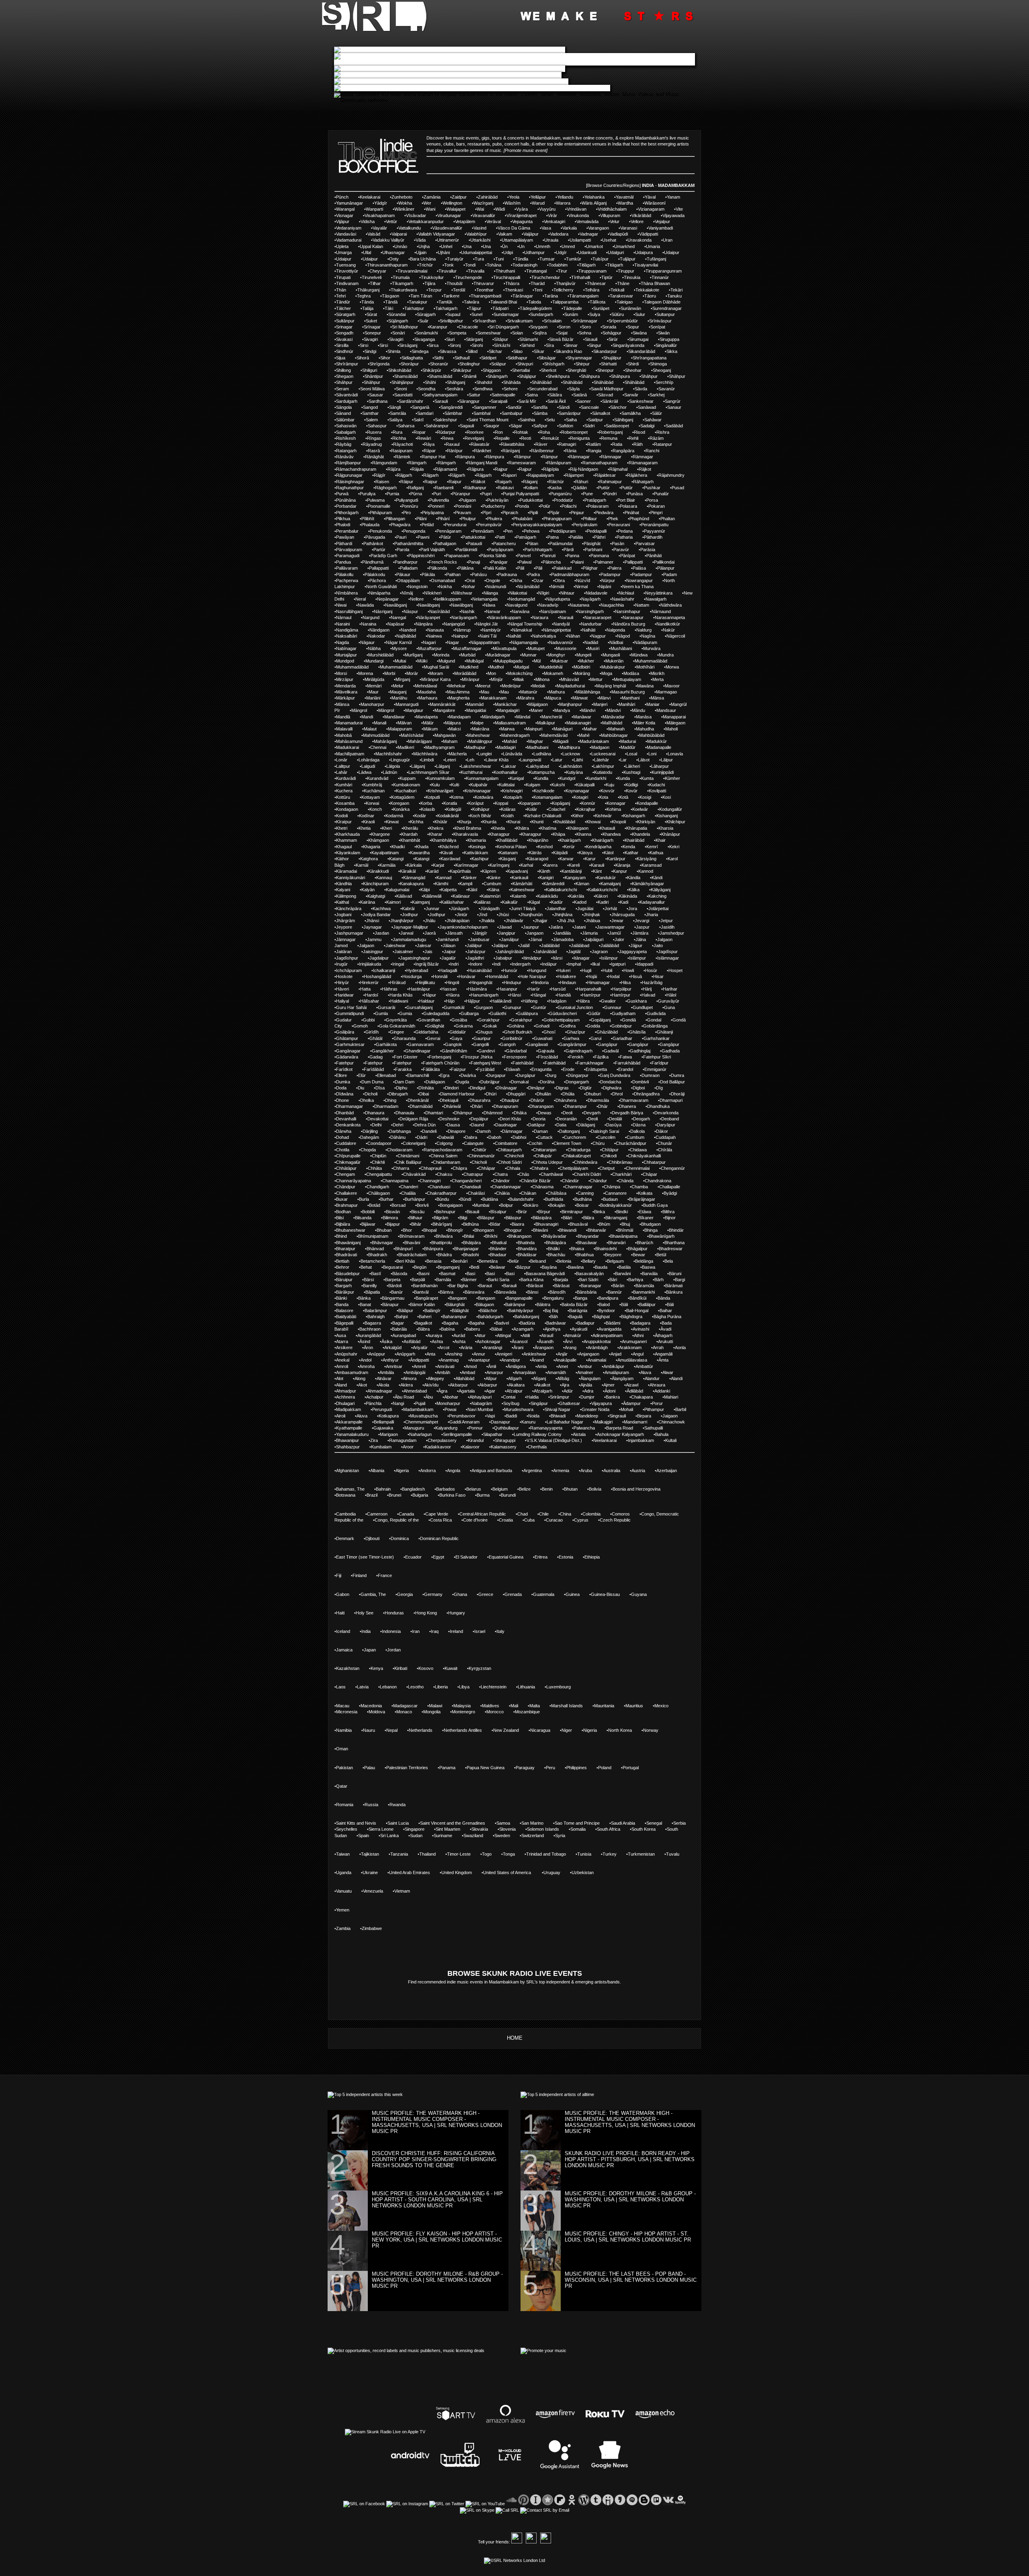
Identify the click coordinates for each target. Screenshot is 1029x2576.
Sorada (609, 327)
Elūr (362, 1075)
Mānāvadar (614, 717)
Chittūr (480, 1150)
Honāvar (467, 976)
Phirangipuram (558, 519)
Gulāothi (498, 1013)
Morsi (341, 673)
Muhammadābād (651, 661)
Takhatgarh (446, 308)
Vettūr (392, 222)
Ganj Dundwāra (615, 1075)
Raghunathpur (350, 488)
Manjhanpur (571, 704)
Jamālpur (510, 939)
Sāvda (641, 389)
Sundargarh (542, 314)
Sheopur (606, 370)
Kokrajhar (586, 809)
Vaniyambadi (661, 228)
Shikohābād (400, 370)
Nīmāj (407, 593)
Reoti (526, 438)
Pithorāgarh (347, 513)
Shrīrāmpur (347, 364)
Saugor (492, 426)
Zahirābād (488, 197)
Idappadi (645, 964)
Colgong (445, 1143)
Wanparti (374, 209)
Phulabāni (523, 519)
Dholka (367, 1100)
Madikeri (406, 747)
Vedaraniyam (349, 228)
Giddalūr (458, 1032)
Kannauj (384, 878)
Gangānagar (348, 1051)
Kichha (417, 822)
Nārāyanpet (429, 617)
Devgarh (592, 1113)
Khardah (409, 834)
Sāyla (574, 389)
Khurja (465, 822)
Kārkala (414, 865)
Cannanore (616, 1193)
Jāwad (505, 927)
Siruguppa (669, 339)
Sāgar (516, 426)
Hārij (647, 989)
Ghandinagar (418, 1051)
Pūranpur (461, 494)
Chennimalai (638, 1168)
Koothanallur (506, 772)
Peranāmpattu (655, 525)
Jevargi (642, 921)
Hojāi (592, 976)
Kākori (602, 896)
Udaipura (644, 252)
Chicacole (468, 327)
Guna (669, 1007)
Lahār (342, 772)
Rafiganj (416, 488)
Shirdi (633, 364)
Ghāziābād (607, 1032)
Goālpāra (345, 1032)
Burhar (387, 1199)
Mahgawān (445, 735)
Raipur (431, 482)
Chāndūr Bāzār (536, 1181)
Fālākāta (431, 1069)
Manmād (475, 704)
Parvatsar (645, 544)
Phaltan (668, 519)
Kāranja (623, 865)
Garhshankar (657, 1038)
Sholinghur (470, 364)
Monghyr (557, 655)
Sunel (477, 314)
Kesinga (478, 847)
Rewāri (424, 438)
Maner (537, 710)
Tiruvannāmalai (412, 271)
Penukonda (381, 531)
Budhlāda (554, 1199)
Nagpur (599, 636)
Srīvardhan (485, 321)
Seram (342, 389)
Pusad (678, 488)
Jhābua (593, 921)
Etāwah (513, 1069)
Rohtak (521, 432)
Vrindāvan (577, 209)
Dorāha (547, 1082)
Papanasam (457, 556)
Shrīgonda (379, 364)
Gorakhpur (489, 1020)
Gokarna (464, 1026)
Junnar (433, 909)
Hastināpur (419, 989)
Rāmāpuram (559, 463)
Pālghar (590, 568)
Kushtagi (632, 772)
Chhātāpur (346, 1168)
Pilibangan (395, 519)
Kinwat (392, 822)
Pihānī (444, 519)
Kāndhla (344, 884)
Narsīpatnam (553, 611)
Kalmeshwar (523, 890)
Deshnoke (449, 1119)
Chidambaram (447, 1162)
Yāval (650, 197)
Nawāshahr (623, 599)
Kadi (624, 902)
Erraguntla (541, 1069)
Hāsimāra (477, 989)
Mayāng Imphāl (611, 686)
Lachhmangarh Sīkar (429, 772)
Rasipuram (402, 451)
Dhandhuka (658, 1106)
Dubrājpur (490, 1082)
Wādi (500, 209)
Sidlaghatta (412, 358)
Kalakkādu (548, 896)
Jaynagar (373, 927)
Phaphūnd (639, 519)
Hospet (675, 970)
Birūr (522, 1212)
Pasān (618, 544)
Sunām (571, 314)
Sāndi (564, 407)
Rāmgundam (385, 463)
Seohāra (455, 389)
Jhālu (430, 921)
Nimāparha (380, 593)
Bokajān (557, 1205)
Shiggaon (492, 370)
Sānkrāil (610, 401)
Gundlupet (643, 1007)
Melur (398, 686)
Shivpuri (525, 364)
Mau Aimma (458, 692)
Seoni (401, 389)
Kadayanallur (652, 902)
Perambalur (347, 531)
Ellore (341, 1075)
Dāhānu (398, 1137)
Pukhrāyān (498, 500)
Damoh (484, 1131)
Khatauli (607, 828)
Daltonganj (569, 1131)
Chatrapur (473, 1174)
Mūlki (422, 661)
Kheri (387, 828)
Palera (615, 568)
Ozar (538, 580)
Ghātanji (665, 1032)
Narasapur (633, 617)
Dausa (453, 1125)
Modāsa (631, 673)
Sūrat (372, 314)
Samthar (370, 413)
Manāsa (644, 717)
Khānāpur (671, 834)
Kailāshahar (452, 902)
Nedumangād (522, 599)
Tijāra (430, 283)
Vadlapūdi (619, 234)
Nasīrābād (440, 611)
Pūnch (342, 197)
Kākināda (628, 896)
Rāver (541, 444)
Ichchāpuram (349, 970)
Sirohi (477, 345)
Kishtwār (603, 816)
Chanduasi (440, 1187)
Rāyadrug (372, 444)
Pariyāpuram (501, 550)
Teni (538, 290)
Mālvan (405, 723)
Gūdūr (594, 1013)
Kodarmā (394, 816)
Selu (550, 420)
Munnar (529, 655)
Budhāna (583, 1199)
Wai (480, 209)
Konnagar (616, 803)
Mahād (510, 741)
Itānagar (582, 958)
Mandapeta (427, 717)
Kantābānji (572, 871)
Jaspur (643, 927)
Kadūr (557, 902)
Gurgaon (484, 1007)
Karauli (598, 865)
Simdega (420, 351)
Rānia (571, 451)
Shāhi (430, 382)
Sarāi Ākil (557, 401)
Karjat (439, 865)
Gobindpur (622, 1026)
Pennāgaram (449, 531)
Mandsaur (666, 710)
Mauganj (398, 692)
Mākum (430, 729)
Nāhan (574, 636)
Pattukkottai (474, 537)
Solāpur (499, 364)
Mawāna (645, 686)
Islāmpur (609, 958)
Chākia (503, 1193)
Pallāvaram (347, 568)
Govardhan (429, 1020)
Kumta (647, 778)
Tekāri (676, 290)
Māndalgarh (493, 717)
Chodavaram (400, 1150)
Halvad (648, 995)
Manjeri (600, 704)
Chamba (640, 1187)
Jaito (658, 945)
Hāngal (539, 995)
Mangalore (445, 710)
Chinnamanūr (482, 1156)
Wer (427, 203)
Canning (586, 1193)
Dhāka (520, 1113)
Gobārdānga (655, 1026)
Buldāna (490, 1199)
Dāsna (639, 1125)
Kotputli (433, 797)
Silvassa (448, 351)
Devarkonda (666, 1113)
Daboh (495, 1137)
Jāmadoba (563, 939)
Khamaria (477, 840)
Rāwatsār (480, 444)
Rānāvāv (345, 457)
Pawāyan (345, 537)
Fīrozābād (548, 1057)
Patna (553, 537)
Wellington (452, 203)
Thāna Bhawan (655, 283)
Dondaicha (611, 1082)
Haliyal (342, 1001)
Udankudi (587, 252)
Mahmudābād (376, 735)
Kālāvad (404, 896)
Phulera (495, 519)
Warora (563, 203)
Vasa (546, 228)
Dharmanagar (349, 1106)
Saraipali (499, 401)
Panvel (524, 556)
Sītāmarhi (529, 339)
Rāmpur (523, 457)
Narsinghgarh (590, 611)
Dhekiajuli (449, 1100)
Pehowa (532, 531)
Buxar (342, 1199)
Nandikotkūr (668, 624)
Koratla (450, 803)
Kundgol (567, 778)
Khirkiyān (646, 822)
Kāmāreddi (554, 884)
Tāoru (650, 296)
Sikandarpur (605, 351)
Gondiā (629, 1020)
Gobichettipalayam (562, 1020)
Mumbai (482, 1205)
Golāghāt (435, 1026)
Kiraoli (369, 822)
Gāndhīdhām (454, 1051)
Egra (445, 1075)
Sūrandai (397, 314)
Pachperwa (347, 580)
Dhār (603, 1106)
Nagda (342, 642)
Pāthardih (653, 537)
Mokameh (553, 673)
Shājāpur (528, 376)
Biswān (393, 1212)
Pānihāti (654, 556)
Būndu (443, 1199)
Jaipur (450, 952)
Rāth (638, 444)
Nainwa (435, 636)
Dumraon (651, 1075)
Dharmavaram (634, 1100)
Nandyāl (562, 624)
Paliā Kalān (495, 568)
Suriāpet (601, 308)
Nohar (469, 587)
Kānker (470, 878)
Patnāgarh (526, 537)
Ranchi (652, 451)
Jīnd (483, 915)
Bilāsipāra (542, 1218)
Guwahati (543, 1038)
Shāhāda (512, 382)
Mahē (584, 735)
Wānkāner (404, 209)
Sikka (672, 351)
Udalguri (616, 252)
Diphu (402, 1088)
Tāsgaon (390, 296)
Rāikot (479, 482)
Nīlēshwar (462, 593)
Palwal (525, 562)
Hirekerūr (369, 982)
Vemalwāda (587, 222)
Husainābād (480, 970)
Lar (623, 760)
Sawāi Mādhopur (607, 389)
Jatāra (557, 927)
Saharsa (406, 426)
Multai (400, 661)
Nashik (468, 611)
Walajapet (456, 209)
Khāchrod (449, 847)
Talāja (368, 308)
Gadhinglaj (640, 1051)
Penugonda (414, 531)
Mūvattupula (505, 648)
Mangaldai (476, 710)
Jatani (580, 927)
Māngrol (359, 710)
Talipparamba (565, 302)
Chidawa (638, 1150)
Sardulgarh (347, 401)
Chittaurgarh (510, 1150)
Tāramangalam (584, 296)
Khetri (342, 828)
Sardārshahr (411, 401)
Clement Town (567, 1143)
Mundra (666, 655)
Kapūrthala (460, 871)
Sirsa (434, 345)
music (495, 150)
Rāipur (407, 482)
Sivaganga (425, 339)
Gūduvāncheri (563, 1013)
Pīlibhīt (368, 519)
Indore (476, 964)
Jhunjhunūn (531, 915)
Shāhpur (649, 376)
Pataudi (475, 544)
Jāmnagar (346, 939)
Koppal (501, 803)
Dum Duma (372, 1082)
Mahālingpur (481, 741)
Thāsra (512, 283)
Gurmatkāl (454, 1007)
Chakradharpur (442, 1193)
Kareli (574, 865)
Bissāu (418, 1212)
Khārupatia (637, 828)
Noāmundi (496, 587)
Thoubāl (454, 283)
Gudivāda (656, 1013)
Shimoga (658, 364)
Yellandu (565, 197)
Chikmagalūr (348, 1162)
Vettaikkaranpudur (426, 222)
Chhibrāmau (620, 1162)
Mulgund (447, 661)
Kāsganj (508, 859)
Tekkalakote (647, 290)
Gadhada (671, 1051)
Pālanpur (666, 568)
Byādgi (670, 1193)
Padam (670, 574)
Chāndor (501, 1181)
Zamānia (432, 197)
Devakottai (378, 1119)
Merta (658, 679)
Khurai (514, 822)
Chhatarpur (655, 1162)
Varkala (570, 228)
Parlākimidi (467, 550)
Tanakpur (418, 302)
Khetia (365, 828)
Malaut (370, 729)
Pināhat (632, 513)
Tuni (499, 259)
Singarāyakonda (628, 345)
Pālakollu (345, 574)
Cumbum (492, 884)
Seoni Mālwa (372, 389)
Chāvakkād (414, 1174)
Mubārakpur (613, 667)
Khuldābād (565, 822)
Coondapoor (379, 1143)
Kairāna (368, 902)
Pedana (625, 531)
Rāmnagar (579, 457)
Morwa (672, 667)
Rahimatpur (611, 482)
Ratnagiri (567, 444)
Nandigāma (347, 630)
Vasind (480, 228)
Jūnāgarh (460, 909)
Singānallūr (666, 345)
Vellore (637, 222)
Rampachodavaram (443, 1150)
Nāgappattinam (485, 642)
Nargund (371, 617)
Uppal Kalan (371, 246)
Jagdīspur (668, 952)
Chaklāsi (476, 1193)
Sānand (343, 413)
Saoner (584, 401)
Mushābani (621, 648)
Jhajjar (541, 921)
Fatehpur (345, 1063)
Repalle (502, 438)
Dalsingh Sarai (605, 1131)
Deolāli (615, 1119)
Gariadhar (622, 1038)
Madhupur (476, 747)
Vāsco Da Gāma (514, 228)
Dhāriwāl (452, 1106)
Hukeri (564, 970)
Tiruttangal (536, 271)
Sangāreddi (452, 407)
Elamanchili (418, 1075)
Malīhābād (612, 723)
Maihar (590, 729)
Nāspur (411, 611)
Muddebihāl (551, 667)
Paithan (453, 574)
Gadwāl (611, 1051)
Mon (492, 673)
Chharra (401, 1168)
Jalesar (424, 945)
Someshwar (489, 333)
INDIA (648, 185)
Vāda (421, 240)
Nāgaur (367, 642)
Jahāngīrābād (510, 952)
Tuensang (346, 265)
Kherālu (411, 828)
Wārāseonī (655, 203)
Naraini (343, 624)
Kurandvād (378, 778)
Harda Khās (401, 995)
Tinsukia (632, 277)
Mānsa (657, 698)
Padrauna (507, 574)
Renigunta (580, 438)
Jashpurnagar (350, 933)
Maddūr (628, 747)
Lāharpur (660, 766)
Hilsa (626, 982)
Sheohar (633, 370)
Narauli (566, 617)
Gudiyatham (624, 1013)
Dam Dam (405, 1082)
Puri (437, 494)
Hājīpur (473, 1001)
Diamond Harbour (457, 1094)
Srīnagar (372, 327)
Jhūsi (504, 915)
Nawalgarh (656, 599)
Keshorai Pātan (512, 847)
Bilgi (463, 1218)
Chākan (529, 1193)
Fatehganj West (486, 1063)
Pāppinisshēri (421, 556)
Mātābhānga (588, 692)
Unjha (424, 246)
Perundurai (456, 525)
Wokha (405, 203)
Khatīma (548, 828)
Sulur (640, 314)
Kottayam (371, 797)
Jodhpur (410, 915)
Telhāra (592, 290)
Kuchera (344, 791)
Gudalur (344, 1020)
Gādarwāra (347, 1057)
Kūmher (672, 778)
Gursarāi (386, 1007)
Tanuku (674, 296)
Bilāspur (513, 1218)
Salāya (396, 420)
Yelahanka (594, 197)
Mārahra (526, 698)
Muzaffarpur (430, 648)
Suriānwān (631, 308)
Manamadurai (349, 723)
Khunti (537, 822)
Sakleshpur (446, 420)
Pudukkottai (531, 500)
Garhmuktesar (350, 1044)
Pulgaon (468, 500)
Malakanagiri (579, 723)
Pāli (521, 568)
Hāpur (430, 995)
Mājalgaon (538, 704)
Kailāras (483, 902)
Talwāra (471, 302)
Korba (426, 803)
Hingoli (453, 982)
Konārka (401, 809)
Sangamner (485, 407)
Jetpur (667, 921)
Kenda (629, 847)
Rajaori (510, 475)
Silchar (495, 351)
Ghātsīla (637, 1032)
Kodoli (342, 816)
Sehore (511, 389)
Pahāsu (479, 574)
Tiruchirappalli (507, 277)
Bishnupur (446, 1212)
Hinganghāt (481, 982)
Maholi (671, 729)
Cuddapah (666, 1137)
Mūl (537, 661)
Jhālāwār (514, 921)
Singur (595, 345)
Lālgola (393, 766)
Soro (586, 327)
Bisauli (473, 1212)
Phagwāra (401, 525)
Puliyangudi (407, 500)
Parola (403, 550)
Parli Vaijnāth (433, 550)
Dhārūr (537, 1100)
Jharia (652, 915)
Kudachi (657, 785)
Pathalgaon (445, 544)
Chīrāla (665, 1150)
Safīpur (540, 426)
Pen (509, 531)
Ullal (367, 252)
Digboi (639, 1088)
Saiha (571, 420)
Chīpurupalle (348, 1156)
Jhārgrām (345, 921)
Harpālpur (622, 989)
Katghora (369, 859)
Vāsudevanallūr (447, 228)
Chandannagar (506, 1187)
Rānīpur (455, 451)
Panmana (600, 556)
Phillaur (590, 519)
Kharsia (666, 828)
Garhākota (386, 1044)
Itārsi (558, 958)
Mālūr (428, 723)
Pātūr (446, 537)
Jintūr (462, 915)
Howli (629, 970)
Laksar (509, 766)
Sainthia (527, 420)
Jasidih (668, 927)
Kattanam (508, 853)
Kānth (545, 871)
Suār (424, 321)
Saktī (419, 420)
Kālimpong (346, 896)
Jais (428, 952)
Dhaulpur (510, 1100)
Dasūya (614, 1125)
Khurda (489, 822)
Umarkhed (624, 246)
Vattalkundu (410, 228)
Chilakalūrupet (577, 1156)
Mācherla (458, 754)
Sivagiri (371, 339)
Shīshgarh (554, 364)
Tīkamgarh (403, 283)
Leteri (450, 760)
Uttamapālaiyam (517, 240)
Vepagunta (522, 222)
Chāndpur (346, 1187)
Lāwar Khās (497, 760)
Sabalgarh (346, 432)
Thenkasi (514, 290)
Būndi (466, 1199)
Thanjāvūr (566, 283)
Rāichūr (556, 482)
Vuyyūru (547, 209)
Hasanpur (508, 989)
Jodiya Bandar (377, 915)
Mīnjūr (497, 679)
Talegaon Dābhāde (662, 302)
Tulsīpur (601, 259)
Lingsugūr (400, 760)
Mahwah (616, 729)
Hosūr (651, 970)
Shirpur (583, 364)
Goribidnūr (512, 1038)
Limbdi (427, 760)
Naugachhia (612, 605)
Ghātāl (376, 1038)
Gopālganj (601, 1020)
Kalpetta (449, 890)
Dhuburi (593, 1094)
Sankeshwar (641, 401)
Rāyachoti (403, 444)
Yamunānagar (349, 203)
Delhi (377, 1125)
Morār (412, 673)
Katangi (396, 859)
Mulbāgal (475, 661)
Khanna (584, 834)
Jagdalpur (379, 958)
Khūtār (441, 822)
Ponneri (437, 506)
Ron (499, 432)
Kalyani (343, 890)
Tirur (563, 271)
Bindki (622, 1212)
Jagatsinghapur (415, 958)
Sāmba (541, 413)
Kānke (494, 878)
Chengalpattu (379, 1174)
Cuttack (545, 1137)
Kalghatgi (376, 896)
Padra (534, 574)
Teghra (364, 296)
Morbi (390, 673)
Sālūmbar (345, 420)
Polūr (545, 506)
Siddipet (489, 358)
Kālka (634, 890)
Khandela (641, 834)
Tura (479, 259)
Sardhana (378, 401)
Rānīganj (511, 451)
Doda (341, 1088)
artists (683, 144)
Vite (679, 209)
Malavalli (344, 729)
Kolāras (508, 809)
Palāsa (639, 568)
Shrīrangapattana (650, 358)
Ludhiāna (542, 754)
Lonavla (675, 754)
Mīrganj (403, 679)
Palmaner (604, 562)
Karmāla (387, 865)
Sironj (455, 345)
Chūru (599, 1143)
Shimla (394, 351)
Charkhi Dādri (587, 1174)
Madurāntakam (594, 741)
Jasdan (382, 933)
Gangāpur (608, 1044)
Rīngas (374, 438)
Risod (640, 432)
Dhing (391, 1100)
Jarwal (407, 933)
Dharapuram (506, 1106)
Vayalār (380, 228)
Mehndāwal (426, 686)
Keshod (545, 847)
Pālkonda (438, 568)
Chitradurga (579, 1150)
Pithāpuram (381, 513)
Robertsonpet (574, 432)
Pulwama (376, 500)
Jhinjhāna (563, 915)
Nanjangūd (454, 624)
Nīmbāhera (347, 593)
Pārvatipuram (349, 550)
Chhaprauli (431, 1168)
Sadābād (674, 426)
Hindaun (568, 982)
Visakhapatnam (380, 215)
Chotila (343, 1150)
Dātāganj (586, 1125)
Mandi (367, 717)
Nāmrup (463, 630)
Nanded (408, 630)
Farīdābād (374, 1069)
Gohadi (542, 1026)
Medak (539, 686)
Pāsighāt (592, 544)
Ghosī (549, 1032)
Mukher (587, 661)
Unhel (447, 246)
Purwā (342, 494)
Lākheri (633, 766)
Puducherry (494, 506)
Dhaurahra (480, 1100)
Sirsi (364, 345)
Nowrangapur (640, 580)
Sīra (550, 345)
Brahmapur (347, 1205)
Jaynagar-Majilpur (411, 927)
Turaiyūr (455, 259)
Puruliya (368, 494)
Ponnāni (463, 506)
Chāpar (650, 1174)
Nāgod (623, 636)
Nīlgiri (544, 593)
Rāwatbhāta (512, 444)
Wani (430, 209)
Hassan (449, 989)
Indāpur (549, 964)
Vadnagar (589, 234)
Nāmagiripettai (557, 630)
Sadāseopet (617, 426)
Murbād (468, 655)
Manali (380, 723)
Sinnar (571, 345)
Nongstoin (418, 587)
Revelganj (474, 438)
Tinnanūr (660, 277)
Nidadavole (596, 593)
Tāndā (391, 302)
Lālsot (644, 760)
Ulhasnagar (394, 252)
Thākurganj (368, 290)
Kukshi (558, 785)
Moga (607, 673)
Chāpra (460, 1168)
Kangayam (575, 878)
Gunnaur (613, 1007)
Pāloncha (552, 562)
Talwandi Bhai (504, 302)
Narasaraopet (598, 617)
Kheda (499, 828)
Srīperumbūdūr (623, 321)
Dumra (677, 1075)
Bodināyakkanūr (616, 1205)
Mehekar (457, 686)
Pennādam (483, 531)
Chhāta (375, 1168)
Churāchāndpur (631, 1143)
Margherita (459, 698)
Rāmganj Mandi (482, 463)
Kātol (609, 853)
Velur (615, 222)
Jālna (641, 939)
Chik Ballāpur (409, 1162)
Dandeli (429, 1131)
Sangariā (421, 407)
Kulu (436, 785)
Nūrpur (608, 580)
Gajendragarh (579, 1051)
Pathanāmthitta (409, 544)
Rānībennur (542, 451)
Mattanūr (529, 692)
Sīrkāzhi (502, 345)
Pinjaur (577, 513)
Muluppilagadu (509, 661)
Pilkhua (343, 519)
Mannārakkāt (443, 704)
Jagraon (600, 952)
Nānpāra (424, 624)
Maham (450, 741)
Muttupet (536, 648)
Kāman (582, 884)
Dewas (545, 1113)
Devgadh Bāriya (627, 1113)
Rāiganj (530, 482)
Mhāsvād (570, 679)
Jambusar (480, 939)
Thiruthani (505, 271)
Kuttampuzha (542, 772)
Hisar (658, 976)
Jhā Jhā (567, 921)
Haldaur (427, 1001)
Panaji (474, 562)
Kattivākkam (476, 853)
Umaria (653, 246)
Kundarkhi (596, 778)
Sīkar (539, 351)
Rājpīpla (551, 469)
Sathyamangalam (441, 395)
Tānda (368, 302)
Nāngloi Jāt (487, 624)
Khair (661, 840)
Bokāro (531, 1205)
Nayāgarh (591, 599)
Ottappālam (408, 580)
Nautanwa (579, 605)
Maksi (455, 729)
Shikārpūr (432, 370)
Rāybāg (344, 444)
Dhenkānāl (418, 1100)
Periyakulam (585, 525)
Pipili (534, 513)
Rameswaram (522, 463)
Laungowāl (531, 760)
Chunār (665, 1143)
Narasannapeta (670, 617)
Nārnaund (661, 611)
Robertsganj (611, 432)
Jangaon (535, 933)
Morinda (442, 655)
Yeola (514, 197)
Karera (551, 865)
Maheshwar (479, 735)
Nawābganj (396, 605)
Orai (470, 580)
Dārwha (344, 1131)
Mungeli (584, 655)
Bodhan (343, 1212)
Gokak (491, 1026)
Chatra (501, 1174)
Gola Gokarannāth (397, 1026)
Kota (604, 797)
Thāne (623, 283)
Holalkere (567, 976)
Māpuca (553, 698)
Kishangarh (634, 816)
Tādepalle (573, 308)
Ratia (617, 444)
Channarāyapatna (354, 1181)
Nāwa (490, 605)
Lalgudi (368, 766)
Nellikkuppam (448, 599)
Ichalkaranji (384, 970)
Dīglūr (586, 1088)
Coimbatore (506, 1143)
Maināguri (563, 729)
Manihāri (627, 704)
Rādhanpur (476, 488)
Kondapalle (647, 803)
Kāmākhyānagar (648, 884)
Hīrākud (398, 982)
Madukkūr (657, 741)
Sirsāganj (408, 345)
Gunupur (513, 1007)
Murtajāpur (346, 655)
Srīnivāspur (660, 321)
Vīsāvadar (416, 215)
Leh (471, 760)
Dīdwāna (345, 1094)
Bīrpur (544, 1212)
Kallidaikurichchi (561, 890)
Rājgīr (380, 475)
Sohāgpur (612, 333)
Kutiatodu (603, 772)
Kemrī (652, 847)
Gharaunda (405, 1038)
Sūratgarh (346, 314)
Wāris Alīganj (594, 203)
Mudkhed (469, 667)
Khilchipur (676, 822)
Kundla (542, 778)
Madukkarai (347, 747)
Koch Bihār (481, 816)
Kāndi (657, 878)
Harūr (534, 989)
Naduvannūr (561, 642)
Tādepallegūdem (536, 308)
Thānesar (596, 283)
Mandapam (460, 717)
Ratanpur (663, 444)
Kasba (555, 488)
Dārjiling (370, 1131)
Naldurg (644, 630)
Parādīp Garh (384, 556)
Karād (433, 871)
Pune (588, 494)
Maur (374, 692)
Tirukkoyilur (432, 277)
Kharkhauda (348, 834)
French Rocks (443, 562)
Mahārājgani (420, 741)
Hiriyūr (342, 982)
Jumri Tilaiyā (523, 909)
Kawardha (420, 853)
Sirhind (528, 345)
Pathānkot (373, 544)
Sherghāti (577, 370)
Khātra (523, 828)
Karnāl (362, 865)
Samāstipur (570, 413)
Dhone (342, 1100)
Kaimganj (421, 902)
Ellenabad (386, 1075)
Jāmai (536, 939)
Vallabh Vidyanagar (437, 234)
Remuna (609, 438)
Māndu (639, 710)
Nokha (445, 587)
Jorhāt (611, 909)
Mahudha (645, 729)
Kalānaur (461, 896)
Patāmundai (561, 544)
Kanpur (620, 871)
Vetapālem (465, 222)
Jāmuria (590, 933)
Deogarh (642, 1119)
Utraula (551, 240)
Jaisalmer (404, 952)
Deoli (568, 1113)
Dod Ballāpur (672, 1082)
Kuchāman (374, 791)
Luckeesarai (603, 754)
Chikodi (609, 1156)
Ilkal (596, 964)
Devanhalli (346, 1119)
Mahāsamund (349, 741)
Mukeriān (614, 661)
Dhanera (627, 1106)
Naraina (369, 624)
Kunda (624, 778)
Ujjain (421, 252)
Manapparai (674, 717)
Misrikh (657, 673)
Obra (560, 580)
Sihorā (363, 358)
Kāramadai (346, 871)
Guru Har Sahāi (351, 1007)
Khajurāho (538, 840)
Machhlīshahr (389, 754)
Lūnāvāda (512, 754)
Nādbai (616, 642)
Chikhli (378, 1162)
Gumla (381, 1013)
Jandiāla (563, 933)
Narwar (493, 611)
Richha (399, 438)
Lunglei (485, 754)
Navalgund (517, 605)
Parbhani (593, 550)
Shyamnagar (580, 358)
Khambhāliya (444, 840)
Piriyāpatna (433, 513)
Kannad (444, 878)
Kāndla (634, 878)
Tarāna (551, 296)
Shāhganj (456, 382)
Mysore (399, 648)
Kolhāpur (481, 809)
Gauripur (482, 1038)
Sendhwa (483, 389)
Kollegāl (454, 809)
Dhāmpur (463, 1113)
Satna (532, 395)
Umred (568, 246)
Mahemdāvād (554, 735)
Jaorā (430, 933)
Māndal (523, 717)
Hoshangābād (377, 976)
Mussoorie (566, 648)
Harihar (670, 989)
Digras (562, 1088)
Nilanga (491, 593)
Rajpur (501, 469)
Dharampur (576, 1106)
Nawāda (366, 605)
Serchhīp (664, 382)
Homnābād (497, 976)
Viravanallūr (484, 215)
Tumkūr (574, 259)
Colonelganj (414, 1143)
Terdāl (459, 290)
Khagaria (372, 847)
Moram (436, 673)
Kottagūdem (403, 797)
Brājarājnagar (642, 1199)
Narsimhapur (628, 611)
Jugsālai (585, 909)
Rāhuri (582, 482)
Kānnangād (414, 878)
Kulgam (533, 785)
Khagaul (344, 847)
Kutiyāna (574, 772)
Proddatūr (564, 500)
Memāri (374, 686)
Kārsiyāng (647, 859)
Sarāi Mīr (527, 401)
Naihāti (514, 636)
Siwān (664, 333)
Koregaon (400, 803)
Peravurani (619, 525)
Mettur (596, 679)
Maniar (653, 704)
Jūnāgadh (490, 909)
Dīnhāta (426, 1088)
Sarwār (631, 395)
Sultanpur (666, 314)
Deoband (670, 1119)
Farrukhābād (628, 1063)
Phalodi (343, 525)
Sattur (475, 395)
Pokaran (657, 506)
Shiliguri (370, 370)
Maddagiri (506, 747)
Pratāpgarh (595, 500)
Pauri (401, 537)
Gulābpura (528, 1013)
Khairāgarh (570, 840)
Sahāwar (653, 420)
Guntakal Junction (575, 1007)
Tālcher (343, 308)
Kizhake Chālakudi (543, 816)
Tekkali (617, 290)
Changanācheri (467, 1181)
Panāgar (499, 562)
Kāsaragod (538, 859)
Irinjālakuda (370, 964)
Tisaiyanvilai (646, 265)
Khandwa (612, 834)
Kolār (532, 809)
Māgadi (561, 741)
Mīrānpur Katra (436, 679)
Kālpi (425, 890)
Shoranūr (439, 364)
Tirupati (343, 277)
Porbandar (346, 506)
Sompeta (458, 333)
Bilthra (668, 1212)
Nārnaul (344, 617)
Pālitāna (466, 568)
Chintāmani (408, 1156)
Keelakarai (370, 197)
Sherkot (549, 370)
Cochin (535, 1143)
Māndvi (588, 710)
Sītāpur (501, 339)
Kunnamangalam (482, 778)
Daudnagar (506, 1125)
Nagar (453, 642)
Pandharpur (406, 562)
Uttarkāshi (480, 240)
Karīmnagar (467, 865)
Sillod (472, 351)
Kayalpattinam (385, 853)
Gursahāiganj (419, 1007)
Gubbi (369, 1020)
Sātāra (555, 395)
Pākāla (428, 574)
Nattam (642, 605)
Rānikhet (483, 451)
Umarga (344, 252)
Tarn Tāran (421, 296)
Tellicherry (564, 290)
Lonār (342, 760)
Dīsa (380, 1088)
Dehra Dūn (425, 1125)
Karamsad (652, 865)
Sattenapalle (503, 395)
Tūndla (522, 259)
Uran (668, 240)
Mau (485, 692)
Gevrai (434, 1038)
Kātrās (535, 853)
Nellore (417, 599)
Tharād (538, 283)
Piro (407, 513)
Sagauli (467, 426)
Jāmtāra (640, 933)
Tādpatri (500, 308)
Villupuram (610, 215)
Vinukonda (579, 215)
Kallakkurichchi (603, 890)
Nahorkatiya (544, 636)
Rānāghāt (374, 457)
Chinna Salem (444, 1156)
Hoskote (344, 976)
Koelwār (640, 809)
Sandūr (515, 407)
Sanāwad (647, 407)
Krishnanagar (478, 791)
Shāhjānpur (403, 382)
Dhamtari (434, 1113)
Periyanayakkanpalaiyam (537, 525)
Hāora (453, 995)
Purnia (393, 494)
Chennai (378, 747)
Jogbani (344, 915)
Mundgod (345, 661)
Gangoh (508, 1044)
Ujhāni (444, 252)
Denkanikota (348, 1125)
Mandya (562, 710)
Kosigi (645, 797)
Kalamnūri (491, 896)
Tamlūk (446, 302)
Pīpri (487, 513)
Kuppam (408, 778)
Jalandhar (556, 909)
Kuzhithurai (471, 772)
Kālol (472, 890)
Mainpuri (534, 729)
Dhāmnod (493, 1113)
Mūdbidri (582, 667)
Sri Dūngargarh (504, 327)
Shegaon (345, 376)
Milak (519, 679)
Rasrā (374, 451)
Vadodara (559, 234)
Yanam (673, 197)
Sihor (385, 358)
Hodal (614, 976)
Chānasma (543, 1187)
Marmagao (666, 692)
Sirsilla (342, 345)
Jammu (374, 939)
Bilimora (390, 1218)
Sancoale (590, 407)
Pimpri (656, 513)
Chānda (626, 1181)
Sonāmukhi (427, 333)
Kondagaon (347, 809)
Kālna (494, 890)
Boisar (583, 1205)
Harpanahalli (589, 989)
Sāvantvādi (347, 395)
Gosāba (459, 1020)
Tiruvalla (476, 271)
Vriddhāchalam (612, 209)
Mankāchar (506, 704)
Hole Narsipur (533, 976)
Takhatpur (414, 308)
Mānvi (605, 698)
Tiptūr (607, 277)
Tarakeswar (621, 296)
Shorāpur (410, 364)
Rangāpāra (623, 451)
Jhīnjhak (592, 915)
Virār (552, 215)
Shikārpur (462, 370)
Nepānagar (388, 599)
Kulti (455, 785)
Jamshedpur (672, 933)
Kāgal (534, 902)
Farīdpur (660, 1063)
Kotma (457, 797)
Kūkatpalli (585, 785)
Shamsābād (406, 376)
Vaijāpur (531, 234)
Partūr (379, 550)
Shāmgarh (498, 376)
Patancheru (504, 544)
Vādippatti (649, 234)
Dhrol (617, 1094)
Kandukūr (606, 878)
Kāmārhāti (522, 884)
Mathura (557, 692)
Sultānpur (345, 321)
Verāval (494, 222)
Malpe (478, 723)
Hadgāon (558, 1001)
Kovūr (632, 791)
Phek (613, 519)
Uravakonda (640, 240)
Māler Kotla (644, 723)
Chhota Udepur (548, 1162)
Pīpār (554, 513)
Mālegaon (676, 723)
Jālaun (449, 945)
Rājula (418, 469)
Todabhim (558, 265)
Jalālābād (550, 945)
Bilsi (340, 1218)
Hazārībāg (652, 982)
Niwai (341, 605)
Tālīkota (598, 302)
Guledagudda (436, 1013)
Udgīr (561, 252)
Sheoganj (662, 370)
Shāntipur (374, 376)
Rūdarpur (446, 432)
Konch (376, 809)
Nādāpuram (646, 642)
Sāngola (344, 407)
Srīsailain (553, 321)
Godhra (568, 1026)
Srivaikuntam (520, 321)
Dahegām (370, 1137)
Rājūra (394, 469)
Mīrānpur (471, 679)
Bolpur (507, 1205)
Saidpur (595, 420)
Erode (569, 1069)
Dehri (398, 1125)
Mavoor (672, 686)
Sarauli (441, 401)
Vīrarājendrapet (522, 215)
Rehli (633, 438)
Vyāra (522, 209)
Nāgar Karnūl (399, 642)
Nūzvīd (583, 580)
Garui (596, 1038)
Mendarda (346, 686)
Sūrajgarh (426, 314)
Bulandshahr (522, 1199)
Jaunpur (531, 927)
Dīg (659, 1088)
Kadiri (603, 902)
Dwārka (468, 1075)
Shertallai (521, 370)
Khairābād (634, 840)
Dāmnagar (512, 1131)
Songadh (345, 333)
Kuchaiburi (406, 791)
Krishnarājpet (441, 791)
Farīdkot (344, 1069)
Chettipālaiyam (574, 1168)
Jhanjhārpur (402, 921)
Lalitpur (343, 766)
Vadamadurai (349, 240)
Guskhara (637, 1001)
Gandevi (487, 1051)
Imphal (574, 964)
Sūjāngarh (398, 321)
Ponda (523, 506)
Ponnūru (410, 506)
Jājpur (636, 945)
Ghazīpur (576, 1032)
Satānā (580, 395)
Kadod (580, 902)
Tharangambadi (486, 296)
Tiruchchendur (546, 277)
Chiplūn (379, 1156)
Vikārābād (641, 215)
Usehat (609, 240)
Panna (573, 556)
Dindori (452, 1088)
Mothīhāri (645, 667)
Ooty (394, 259)
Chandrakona (658, 1181)
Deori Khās (510, 1119)
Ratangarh (346, 451)
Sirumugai (639, 339)
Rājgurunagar (349, 475)
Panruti (549, 556)
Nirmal (581, 587)
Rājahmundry (671, 475)
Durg (551, 1075)
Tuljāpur (628, 259)
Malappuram (400, 729)
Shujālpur (612, 358)
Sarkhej (657, 395)
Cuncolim (606, 1137)
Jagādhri (476, 958)
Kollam (531, 488)
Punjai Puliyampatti (521, 494)
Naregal (398, 617)
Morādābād (465, 673)
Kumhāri (344, 785)
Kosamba (345, 803)
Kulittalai (507, 785)
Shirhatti (609, 364)
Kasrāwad (450, 859)
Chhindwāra (586, 1162)
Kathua (656, 853)
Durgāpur (526, 1075)
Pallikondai (664, 562)
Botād (375, 1205)
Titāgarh (615, 265)
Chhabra (540, 1168)
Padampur (611, 574)
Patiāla (576, 537)
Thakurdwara (404, 290)
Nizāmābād (528, 587)
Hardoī (372, 995)
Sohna (585, 333)
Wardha (625, 203)
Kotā (624, 797)
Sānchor (618, 407)
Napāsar (396, 624)
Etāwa (645, 1212)
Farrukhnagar (590, 1063)
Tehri (341, 296)
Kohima (614, 809)
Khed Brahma (468, 828)
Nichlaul (626, 593)
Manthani (631, 698)
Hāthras (390, 989)
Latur (557, 760)
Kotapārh (513, 797)
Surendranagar (667, 308)
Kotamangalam (548, 797)
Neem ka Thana (638, 587)
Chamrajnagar (579, 1187)
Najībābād (406, 636)
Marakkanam (494, 698)
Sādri (589, 426)
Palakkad (563, 568)
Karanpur (438, 327)
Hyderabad (417, 970)
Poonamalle (379, 506)
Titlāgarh (587, 265)
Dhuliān (544, 1094)
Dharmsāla (598, 1100)
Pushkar (652, 488)
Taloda (535, 302)
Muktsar (560, 661)
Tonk (449, 265)
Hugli (586, 970)
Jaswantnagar (611, 927)
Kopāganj (561, 803)
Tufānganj (656, 259)
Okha (517, 580)
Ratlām (594, 444)
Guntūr (539, 1007)
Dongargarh (577, 1082)
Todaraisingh (525, 265)
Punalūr (661, 494)
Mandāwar (395, 717)
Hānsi (515, 995)
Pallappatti (379, 568)
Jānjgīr (481, 933)
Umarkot (594, 246)
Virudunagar (449, 215)
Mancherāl (552, 717)
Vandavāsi (346, 234)
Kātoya (586, 853)
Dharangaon (541, 1106)
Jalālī (525, 945)
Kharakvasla (466, 834)
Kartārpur (616, 859)
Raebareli (444, 488)
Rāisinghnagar (350, 482)
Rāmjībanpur (348, 463)
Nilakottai (518, 593)
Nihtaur (567, 593)
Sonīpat (658, 327)
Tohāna (494, 265)
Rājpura (476, 469)
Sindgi (370, 351)
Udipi (508, 252)
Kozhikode (544, 791)
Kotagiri (581, 797)
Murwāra (652, 648)
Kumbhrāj (373, 785)
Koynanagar (577, 791)
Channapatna (395, 1181)
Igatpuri (618, 964)
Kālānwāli (432, 896)
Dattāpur (537, 1125)
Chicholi (479, 1162)
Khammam (346, 840)
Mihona (542, 679)
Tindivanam (347, 283)
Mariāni (373, 698)
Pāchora (378, 580)
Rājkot (645, 469)
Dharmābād (421, 1106)
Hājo (450, 1001)
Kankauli (520, 878)
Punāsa (635, 494)
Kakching (657, 896)
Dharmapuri (671, 1100)
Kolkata (645, 1193)
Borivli (423, 1205)
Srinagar (344, 327)
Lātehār (602, 760)
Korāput (476, 803)
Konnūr (588, 803)
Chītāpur (610, 1150)
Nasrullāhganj (349, 611)
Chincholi (515, 1156)
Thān (341, 290)
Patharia (625, 537)
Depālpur (480, 1119)
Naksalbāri (346, 636)
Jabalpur (504, 958)
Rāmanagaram (643, 463)
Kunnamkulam (441, 778)
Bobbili (368, 1212)
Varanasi (629, 228)
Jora (633, 909)
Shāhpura (590, 376)
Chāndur (599, 1181)
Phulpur (468, 519)
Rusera (374, 432)
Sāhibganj (624, 420)
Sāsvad (606, 395)
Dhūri (491, 1094)
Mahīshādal (412, 735)
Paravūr (621, 550)
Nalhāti (589, 630)
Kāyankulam (348, 853)
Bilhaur (416, 1218)
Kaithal (342, 902)
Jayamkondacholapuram (463, 927)
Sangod (370, 407)
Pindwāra (604, 513)
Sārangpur (469, 401)
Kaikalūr (510, 902)
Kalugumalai (398, 890)
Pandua (343, 562)
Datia (561, 1125)
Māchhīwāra (425, 754)
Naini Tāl (488, 636)
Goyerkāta (396, 1020)
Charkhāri (622, 1174)
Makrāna (481, 729)
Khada (422, 847)
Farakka (403, 1069)
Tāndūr (343, 302)
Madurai (628, 741)
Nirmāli (557, 587)
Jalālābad (580, 945)
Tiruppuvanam (592, 271)
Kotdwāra (484, 797)
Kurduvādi (346, 778)
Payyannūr (655, 531)
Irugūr (342, 964)
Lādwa (365, 772)
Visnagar (345, 215)
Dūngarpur (578, 1075)
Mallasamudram (510, 723)
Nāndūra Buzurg (629, 624)
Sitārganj (474, 339)
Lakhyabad (538, 766)
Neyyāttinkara (659, 593)
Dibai (424, 1094)
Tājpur (475, 308)
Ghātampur (347, 1038)
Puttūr (604, 488)
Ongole (493, 580)
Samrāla (398, 413)
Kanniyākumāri (351, 878)
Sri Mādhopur (405, 327)
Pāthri (600, 537)
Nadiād (591, 642)
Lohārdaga (369, 760)
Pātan (533, 544)
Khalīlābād (507, 840)
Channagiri (430, 1181)
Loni (652, 754)
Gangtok (453, 1044)
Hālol (671, 995)
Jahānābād (546, 952)
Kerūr (569, 847)
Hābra (584, 1001)
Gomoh (361, 1026)
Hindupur (512, 982)
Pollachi (569, 506)
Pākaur (403, 574)
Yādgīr (381, 203)
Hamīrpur (591, 995)
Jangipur (507, 933)
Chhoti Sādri (510, 1162)
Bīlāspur (486, 1218)
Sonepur (373, 333)
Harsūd (558, 989)
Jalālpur (474, 945)
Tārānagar (523, 296)
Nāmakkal (522, 630)
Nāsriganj (383, 611)
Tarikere (451, 296)
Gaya (457, 1038)
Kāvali (447, 853)
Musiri (593, 648)
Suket (371, 321)
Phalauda (370, 525)
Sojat (563, 333)
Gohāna (516, 1026)
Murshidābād (381, 655)
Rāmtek (403, 457)
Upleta (342, 246)
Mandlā (343, 717)
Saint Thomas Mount (488, 420)
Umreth (543, 246)
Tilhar (375, 283)
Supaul (454, 314)
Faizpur (458, 1069)
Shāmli (470, 376)
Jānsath (455, 933)
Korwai (372, 803)
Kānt (597, 871)
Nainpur (461, 636)
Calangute (474, 1143)
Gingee (397, 1032)
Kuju (610, 785)
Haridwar (345, 995)
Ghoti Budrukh (518, 1032)
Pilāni (421, 519)
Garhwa (571, 1038)
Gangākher (383, 1051)
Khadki (398, 847)
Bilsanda (363, 1218)
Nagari (429, 642)
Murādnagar (499, 655)
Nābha (374, 648)
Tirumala (401, 277)
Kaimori (394, 902)
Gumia (406, 1013)
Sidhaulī (462, 358)
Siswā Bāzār (561, 339)
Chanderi (409, 1187)
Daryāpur (666, 1125)
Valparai (399, 234)
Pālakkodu (375, 574)
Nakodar (377, 636)
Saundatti (403, 395)
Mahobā (344, 735)
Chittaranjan (545, 1150)
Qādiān (580, 488)
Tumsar (547, 259)
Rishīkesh (346, 438)
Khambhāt (410, 840)
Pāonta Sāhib (493, 556)
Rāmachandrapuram (356, 469)
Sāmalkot (601, 413)
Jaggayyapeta (633, 952)
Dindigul (478, 1088)
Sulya (595, 314)
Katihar (631, 853)
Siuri (450, 339)
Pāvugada (375, 537)
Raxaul (453, 444)
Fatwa (626, 1057)
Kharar (436, 834)
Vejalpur (662, 222)
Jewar (617, 921)
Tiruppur (626, 271)
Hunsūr (510, 970)
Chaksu (445, 1174)
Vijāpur (343, 222)
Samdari (425, 413)
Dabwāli (446, 1137)
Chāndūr (570, 1181)
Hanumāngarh (485, 995)
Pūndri (610, 494)
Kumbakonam (407, 785)
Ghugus (485, 1032)
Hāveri (342, 989)
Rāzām (657, 438)
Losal (632, 754)
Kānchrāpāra (349, 909)
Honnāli (440, 976)
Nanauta (436, 630)
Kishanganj (667, 816)
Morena (366, 673)
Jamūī (615, 933)
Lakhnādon (571, 766)
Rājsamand (446, 469)
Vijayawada (673, 215)
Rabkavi (506, 488)
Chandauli (471, 1187)
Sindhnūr (345, 351)
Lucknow (571, 754)
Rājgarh (404, 475)
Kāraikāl (408, 871)
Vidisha (368, 222)
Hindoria (541, 982)
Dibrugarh (398, 1094)
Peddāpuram (563, 531)
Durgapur (496, 1075)
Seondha (427, 389)
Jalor (619, 939)
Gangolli (481, 1044)
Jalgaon (367, 945)
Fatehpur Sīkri (657, 1057)
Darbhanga (400, 1131)
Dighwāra (612, 1088)
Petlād (428, 525)
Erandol (626, 1069)
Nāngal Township (526, 624)
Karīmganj (499, 865)
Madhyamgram (440, 747)
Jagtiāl (574, 952)
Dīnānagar (507, 1088)
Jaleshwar (396, 945)
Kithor (578, 816)
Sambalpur (512, 413)
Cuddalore (346, 1143)
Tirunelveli (372, 277)
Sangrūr (673, 401)
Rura (398, 432)
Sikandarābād (642, 351)
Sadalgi (647, 426)
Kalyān (368, 890)
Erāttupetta (596, 1069)
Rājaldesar (605, 475)
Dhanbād (345, 1113)
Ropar (420, 432)
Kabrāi (408, 909)
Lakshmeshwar (476, 766)
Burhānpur (415, 1199)
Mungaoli (611, 655)
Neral (361, 599)
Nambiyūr (491, 630)
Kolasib (428, 809)
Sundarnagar (506, 314)
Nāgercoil (676, 636)
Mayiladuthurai (571, 686)
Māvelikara (347, 692)
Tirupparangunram (664, 271)
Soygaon (539, 327)
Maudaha (427, 692)
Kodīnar (367, 816)
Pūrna (416, 494)
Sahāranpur (437, 426)
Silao (518, 351)
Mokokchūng (520, 673)
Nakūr (669, 630)
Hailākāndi (501, 1001)
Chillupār (543, 1156)
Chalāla (408, 1193)
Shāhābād (542, 382)
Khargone (380, 834)
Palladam (409, 568)
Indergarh (521, 964)
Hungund (537, 970)
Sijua (341, 358)
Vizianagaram (651, 209)
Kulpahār (479, 785)
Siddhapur (518, 358)
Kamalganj (611, 884)
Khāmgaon (379, 840)
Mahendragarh (516, 735)
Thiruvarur (484, 283)
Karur (590, 859)
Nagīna (648, 636)
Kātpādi (560, 853)
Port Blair (626, 500)
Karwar (567, 859)
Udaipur (672, 252)
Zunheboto (402, 197)
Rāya (429, 444)
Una (467, 246)
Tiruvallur (448, 271)
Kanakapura (412, 884)
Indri (454, 964)
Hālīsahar (370, 1001)
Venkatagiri (554, 222)
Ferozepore (515, 1057)
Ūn (505, 246)
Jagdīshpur (347, 958)
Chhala (513, 1168)
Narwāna (521, 611)
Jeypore (344, 927)
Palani (578, 562)
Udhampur (534, 252)
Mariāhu (399, 698)
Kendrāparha (599, 847)
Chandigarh (378, 1187)
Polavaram (598, 506)
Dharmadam (386, 1106)
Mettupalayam (627, 679)
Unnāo (401, 246)
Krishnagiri (512, 791)
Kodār (420, 816)
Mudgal (522, 667)
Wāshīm (512, 203)
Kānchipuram (376, 884)
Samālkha (631, 413)
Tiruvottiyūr (347, 271)
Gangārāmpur (573, 1044)
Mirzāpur (345, 679)
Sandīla (540, 407)
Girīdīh (372, 1032)
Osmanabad (443, 580)
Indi (497, 964)
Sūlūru (618, 314)
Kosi (667, 797)
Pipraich (510, 513)
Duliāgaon (435, 1082)
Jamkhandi (448, 939)
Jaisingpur (373, 952)
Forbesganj (440, 1057)
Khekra (436, 828)
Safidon (566, 426)
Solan (518, 333)
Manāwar (582, 717)
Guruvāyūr (669, 1001)
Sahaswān (346, 426)
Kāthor (342, 859)
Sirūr (613, 339)
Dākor (662, 1131)
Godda (593, 1026)
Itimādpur (532, 958)
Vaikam (505, 234)
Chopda (368, 1150)
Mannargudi (407, 704)
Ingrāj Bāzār (427, 964)
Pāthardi (344, 544)
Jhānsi (373, 921)
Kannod (646, 871)
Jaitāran (344, 952)
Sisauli (591, 339)
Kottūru (343, 797)
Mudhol (497, 667)
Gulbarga (470, 1013)
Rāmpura (466, 457)
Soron (565, 327)
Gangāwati (537, 1044)
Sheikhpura (559, 376)
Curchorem (575, 1137)
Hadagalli (448, 970)
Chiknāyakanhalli (644, 1156)
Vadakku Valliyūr (388, 240)
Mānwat (580, 698)
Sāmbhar (453, 413)
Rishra (663, 432)
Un (522, 246)
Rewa (448, 438)
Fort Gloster (406, 1057)
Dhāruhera (566, 1100)
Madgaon (600, 747)
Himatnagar (599, 982)
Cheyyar (378, 271)
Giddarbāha (427, 1032)
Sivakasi (344, 339)
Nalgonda (616, 630)
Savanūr (667, 389)
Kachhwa (382, 909)
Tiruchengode (468, 277)
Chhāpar (487, 1168)
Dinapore (457, 1131)
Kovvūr (608, 791)
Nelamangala (485, 599)
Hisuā (636, 976)
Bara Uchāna (423, 259)
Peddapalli (597, 531)
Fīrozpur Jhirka (477, 1057)
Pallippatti (634, 562)
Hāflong (530, 1001)
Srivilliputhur (451, 321)
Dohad (342, 1137)
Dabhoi (519, 1137)
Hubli (607, 970)
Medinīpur (511, 686)
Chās (524, 1174)
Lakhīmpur (604, 766)
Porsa (652, 500)
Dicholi (371, 1094)
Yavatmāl (625, 197)
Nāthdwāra (671, 605)
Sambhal (482, 413)
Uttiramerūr (448, 240)
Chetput (607, 1168)
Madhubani (538, 747)
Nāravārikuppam (505, 617)
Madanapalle (659, 747)
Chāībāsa (557, 1193)
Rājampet (574, 475)
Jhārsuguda (623, 915)
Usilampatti (580, 240)
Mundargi (374, 661)
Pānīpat (628, 556)
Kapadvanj (518, 871)
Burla (364, 1199)
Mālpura (453, 723)
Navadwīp (548, 605)
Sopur (633, 327)
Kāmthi (442, 884)
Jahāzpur (476, 952)
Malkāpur (546, 723)
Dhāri (477, 1106)
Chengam (345, 1174)
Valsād (374, 234)
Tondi (470, 265)
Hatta (365, 989)
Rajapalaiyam (541, 475)
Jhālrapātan (458, 921)
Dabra (471, 1137)
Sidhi (439, 358)
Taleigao (625, 302)
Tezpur (435, 290)
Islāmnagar (668, 958)
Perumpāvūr (490, 525)
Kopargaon (530, 803)
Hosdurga (412, 976)
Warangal (345, 209)
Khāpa (559, 834)
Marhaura (428, 698)
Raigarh (504, 482)
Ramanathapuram (600, 463)
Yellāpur (538, 197)
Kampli (466, 884)
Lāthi (578, 760)
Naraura (540, 617)
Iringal (398, 964)
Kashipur (480, 859)
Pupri (487, 494)
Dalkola (637, 1131)
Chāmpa (612, 1187)
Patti (501, 537)
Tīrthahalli (581, 277)
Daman (541, 1131)
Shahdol (484, 382)
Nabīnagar (346, 648)
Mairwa (507, 729)
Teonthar (485, 290)
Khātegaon (578, 828)
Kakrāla (577, 896)
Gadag (376, 1057)
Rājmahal (618, 469)
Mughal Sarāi (436, 667)
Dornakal (520, 1082)
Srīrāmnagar (585, 321)
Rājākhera (637, 475)
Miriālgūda (374, 679)
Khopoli (619, 822)
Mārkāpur (345, 698)
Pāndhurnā (373, 562)
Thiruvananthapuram (387, 265)
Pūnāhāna (346, 500)
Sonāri (399, 333)
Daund (478, 1125)
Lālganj (418, 766)
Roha (545, 432)
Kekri (674, 847)
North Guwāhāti (381, 587)
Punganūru (561, 494)
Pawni (423, 537)
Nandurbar (591, 624)
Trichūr (426, 265)
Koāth (508, 816)
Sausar (376, 395)
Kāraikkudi (378, 871)
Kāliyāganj (661, 890)
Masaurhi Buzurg (628, 692)
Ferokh (576, 1057)
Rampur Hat (434, 457)
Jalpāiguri (594, 939)
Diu (361, 1088)
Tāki (389, 308)
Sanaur (674, 407)
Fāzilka (602, 1057)
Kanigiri (546, 878)
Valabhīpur (477, 234)
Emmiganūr (655, 1069)
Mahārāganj (385, 741)
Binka (600, 1212)
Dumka (343, 1082)
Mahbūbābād (652, 735)
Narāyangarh (464, 617)
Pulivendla (439, 500)
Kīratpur (344, 822)
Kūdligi (632, 785)
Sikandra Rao (569, 351)
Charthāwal (552, 1174)
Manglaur (414, 710)
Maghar (536, 741)
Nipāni (605, 587)
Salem (372, 420)
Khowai (593, 822)
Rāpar (430, 451)
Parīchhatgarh (538, 550)
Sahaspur (377, 426)
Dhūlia (568, 1094)
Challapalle (670, 1187)
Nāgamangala (524, 642)
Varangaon (599, 228)
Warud (538, 203)
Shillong (343, 370)
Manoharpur (372, 704)
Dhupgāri (517, 1094)
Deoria (539, 1119)
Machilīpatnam (350, 754)
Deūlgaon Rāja (414, 1119)
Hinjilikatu (426, 982)
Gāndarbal (516, 1051)
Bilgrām (441, 1218)
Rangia (594, 451)
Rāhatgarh (643, 482)
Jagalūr (449, 958)
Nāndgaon (379, 630)
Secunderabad (543, 389)
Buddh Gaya (655, 1205)
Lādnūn (390, 772)
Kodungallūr (671, 809)
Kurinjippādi (663, 772)
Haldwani (399, 1001)
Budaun (610, 1199)
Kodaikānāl (448, 816)
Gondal (654, 1020)
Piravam (463, 513)
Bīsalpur (498, 1212)
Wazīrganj (483, 203)
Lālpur (667, 760)
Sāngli (395, 407)
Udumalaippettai (477, 252)
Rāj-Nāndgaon (584, 469)
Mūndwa (639, 655)
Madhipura (570, 747)
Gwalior (608, 1001)
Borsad (399, 1205)
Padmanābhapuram (570, 574)
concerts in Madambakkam (534, 138)
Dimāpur (536, 1088)
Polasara (628, 506)
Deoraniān (567, 1119)
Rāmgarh (417, 463)
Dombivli (641, 1082)
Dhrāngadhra (647, 1094)
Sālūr (657, 413)
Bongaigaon (451, 1205)
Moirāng (582, 673)
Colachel (557, 809)
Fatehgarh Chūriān (441, 1063)
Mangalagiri (508, 710)
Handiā (564, 995)
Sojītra (540, 333)
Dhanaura (375, 1113)
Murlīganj (414, 655)
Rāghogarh (386, 488)
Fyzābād (486, 1069)
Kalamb (519, 896)
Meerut (484, 686)
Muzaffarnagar (467, 648)
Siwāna (640, 333)
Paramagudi (348, 556)
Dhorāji (678, 1094)
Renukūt (550, 438)
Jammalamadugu (409, 939)
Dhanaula (405, 1113)
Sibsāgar (547, 358)
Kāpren (489, 871)
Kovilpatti (657, 791)
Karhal (527, 865)
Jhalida (488, 921)
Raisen (382, 482)
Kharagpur (499, 834)
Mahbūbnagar (614, 735)
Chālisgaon (379, 1193)
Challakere (346, 1193)
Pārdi (569, 550)
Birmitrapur (572, 1212)
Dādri (422, 1137)
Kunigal (517, 778)
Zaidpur (459, 197)
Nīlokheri (433, 593)
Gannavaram (421, 1044)
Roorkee (475, 432)
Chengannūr (673, 1168)
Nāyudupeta (558, 599)
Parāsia (648, 550)
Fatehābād (523, 1063)
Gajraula (546, 1051)
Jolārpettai (658, 909)
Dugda (463, 1082)
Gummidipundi (350, 1013)
